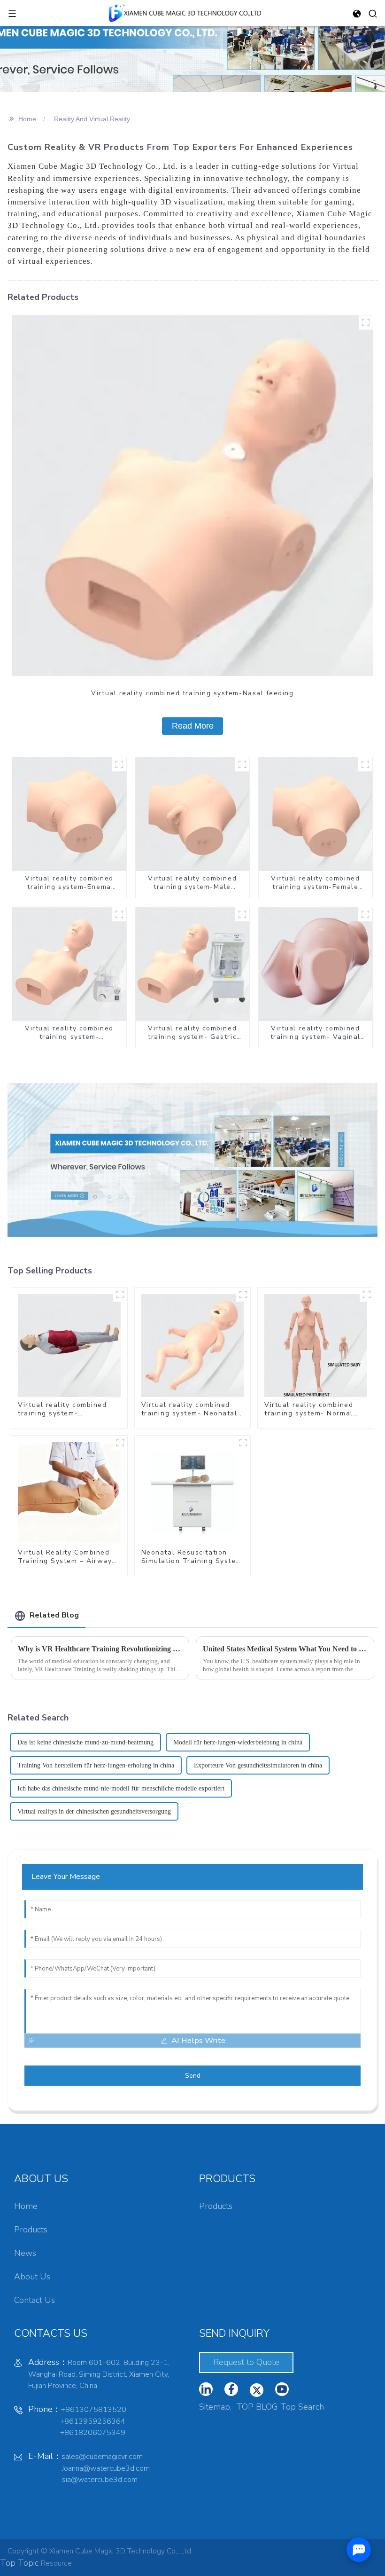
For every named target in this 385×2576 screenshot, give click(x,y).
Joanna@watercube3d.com (106, 2468)
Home (27, 119)
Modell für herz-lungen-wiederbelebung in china (238, 1742)
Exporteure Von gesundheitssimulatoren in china (258, 1765)
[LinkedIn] (206, 2389)
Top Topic (20, 2563)
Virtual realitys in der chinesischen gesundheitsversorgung (94, 1811)
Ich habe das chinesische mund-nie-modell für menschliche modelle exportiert (121, 1788)
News (25, 2253)
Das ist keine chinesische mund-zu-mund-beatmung (85, 1742)
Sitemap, (216, 2407)
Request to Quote (246, 2362)
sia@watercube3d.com (100, 2480)
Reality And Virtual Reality (92, 119)
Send (193, 2076)
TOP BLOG (257, 2407)
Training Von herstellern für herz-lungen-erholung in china (96, 1765)
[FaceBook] (231, 2389)
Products (31, 2230)
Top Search (302, 2407)
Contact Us (35, 2300)
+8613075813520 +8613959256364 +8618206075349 (77, 2421)
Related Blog (54, 1615)
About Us (32, 2277)
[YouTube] (257, 2390)
